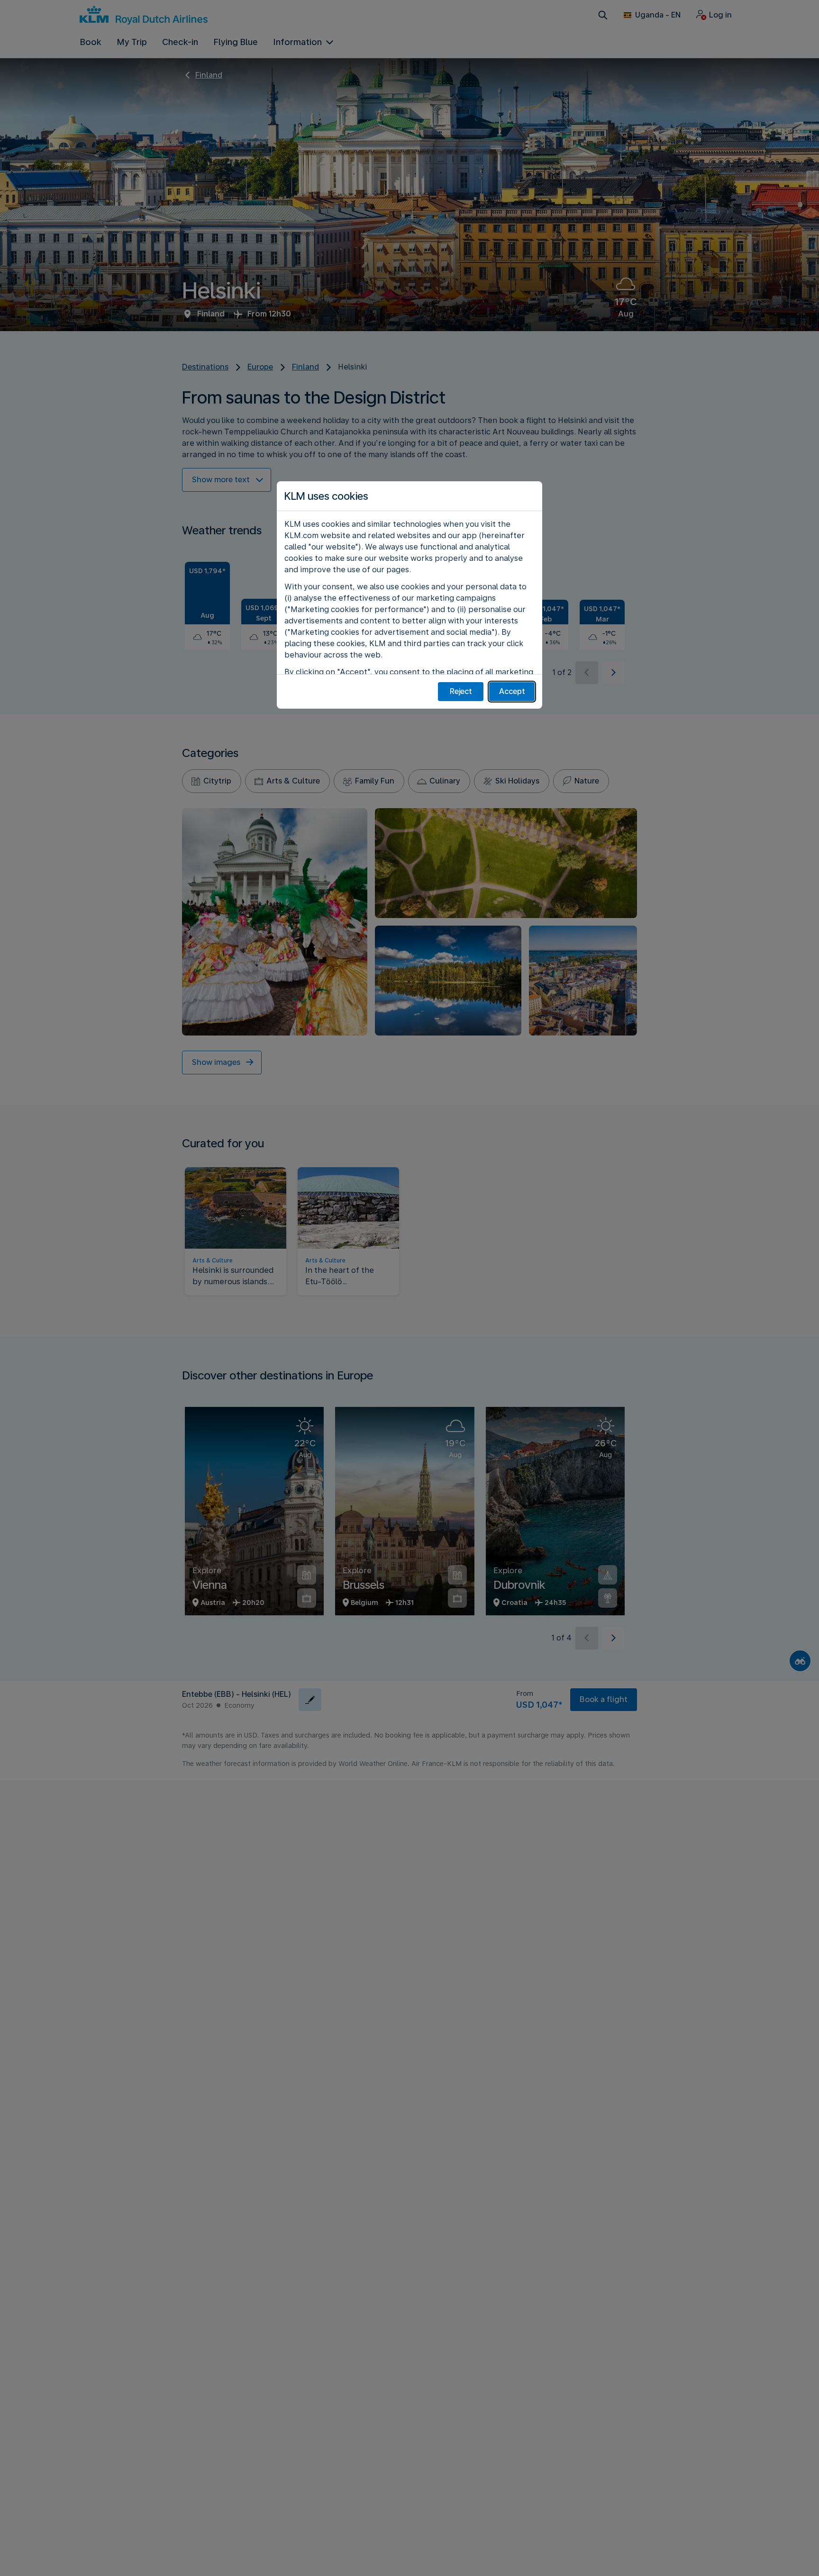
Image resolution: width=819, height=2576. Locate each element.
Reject (461, 691)
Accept (512, 691)
